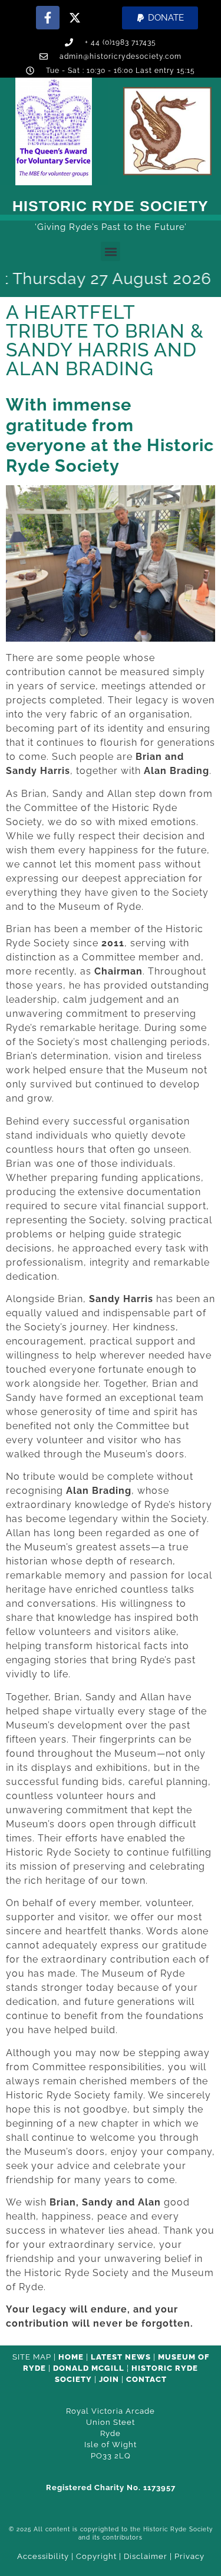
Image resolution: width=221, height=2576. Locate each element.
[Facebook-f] (48, 18)
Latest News (121, 2357)
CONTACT (146, 2379)
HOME (71, 2357)
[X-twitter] (75, 18)
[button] (160, 18)
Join (109, 2379)
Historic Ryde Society (111, 206)
